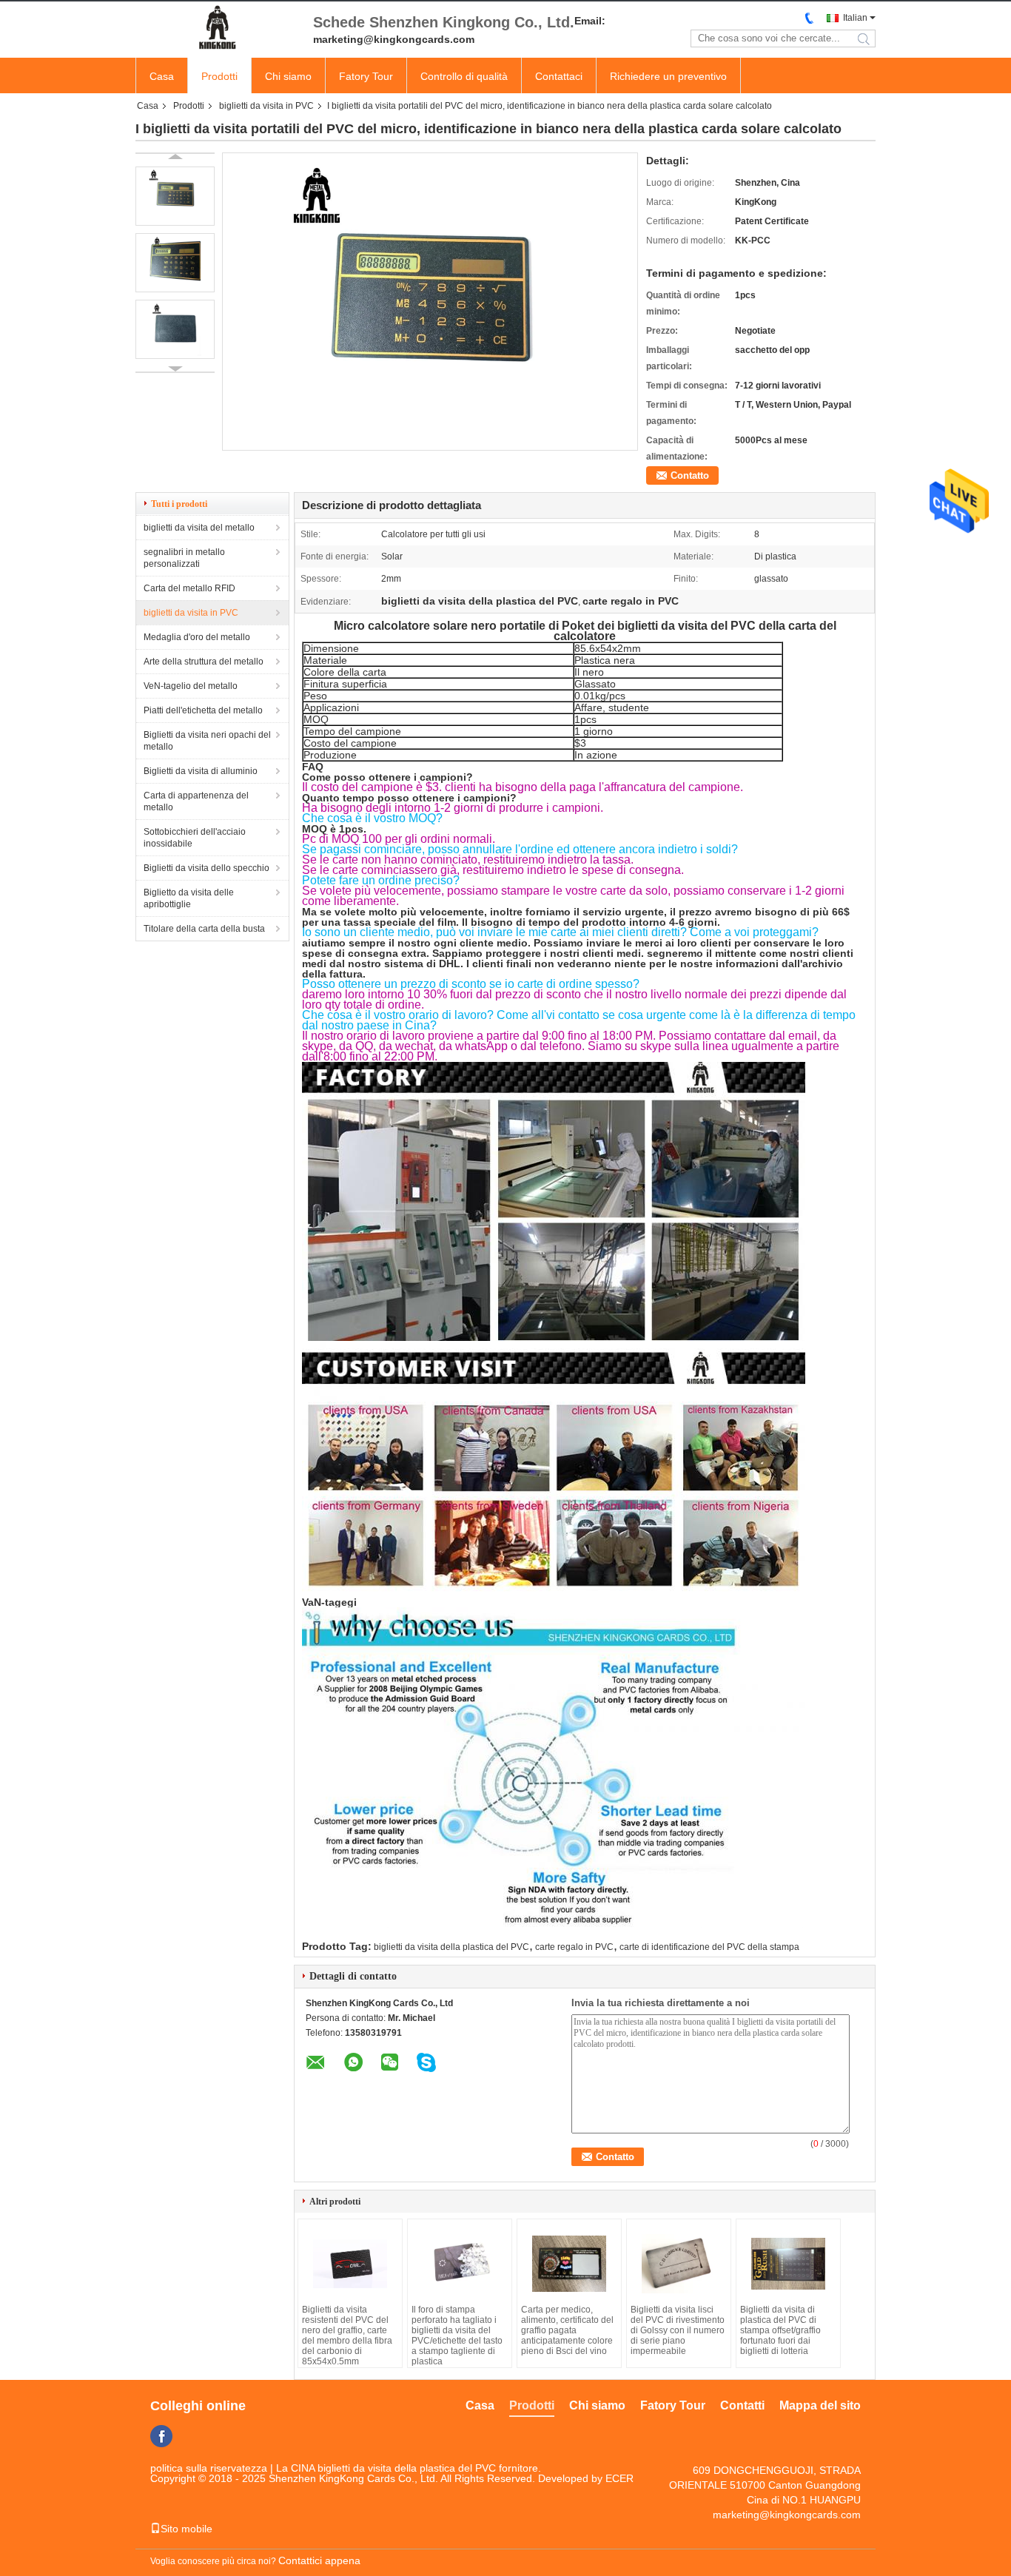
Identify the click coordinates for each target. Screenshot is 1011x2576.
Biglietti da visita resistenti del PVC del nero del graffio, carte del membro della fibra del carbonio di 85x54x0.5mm (347, 2335)
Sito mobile (187, 2529)
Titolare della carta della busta (204, 929)
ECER (619, 2478)
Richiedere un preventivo (668, 76)
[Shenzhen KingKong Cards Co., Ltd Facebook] (161, 2436)
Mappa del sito (820, 2405)
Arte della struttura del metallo (204, 662)
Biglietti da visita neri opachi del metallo (207, 741)
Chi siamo (288, 76)
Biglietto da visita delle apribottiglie (189, 898)
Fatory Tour (366, 76)
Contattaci (559, 76)
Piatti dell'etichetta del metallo (203, 710)
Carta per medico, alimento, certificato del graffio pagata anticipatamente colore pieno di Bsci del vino (567, 2330)
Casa (162, 76)
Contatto (690, 475)
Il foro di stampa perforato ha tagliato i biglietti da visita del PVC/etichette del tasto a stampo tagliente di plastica (457, 2335)
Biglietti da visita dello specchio (206, 868)
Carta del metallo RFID (189, 588)
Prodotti (219, 76)
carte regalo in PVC (574, 1947)
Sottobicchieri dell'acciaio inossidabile (195, 838)
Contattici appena (319, 2560)
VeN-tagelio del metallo (191, 686)
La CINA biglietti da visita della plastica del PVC (386, 2468)
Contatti (742, 2405)
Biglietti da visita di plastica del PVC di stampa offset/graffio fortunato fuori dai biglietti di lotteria (780, 2330)
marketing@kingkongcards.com (787, 2515)
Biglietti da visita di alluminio (201, 771)
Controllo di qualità (464, 76)
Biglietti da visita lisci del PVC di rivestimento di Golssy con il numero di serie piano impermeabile (678, 2330)
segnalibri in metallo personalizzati (184, 558)
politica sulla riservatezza (209, 2468)
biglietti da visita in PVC (266, 106)
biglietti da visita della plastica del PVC (451, 1947)
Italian (855, 18)
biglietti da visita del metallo (199, 528)
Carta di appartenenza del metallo (196, 801)
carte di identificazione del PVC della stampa (709, 1947)
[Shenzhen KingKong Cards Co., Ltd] (217, 28)
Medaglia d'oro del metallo (197, 637)
